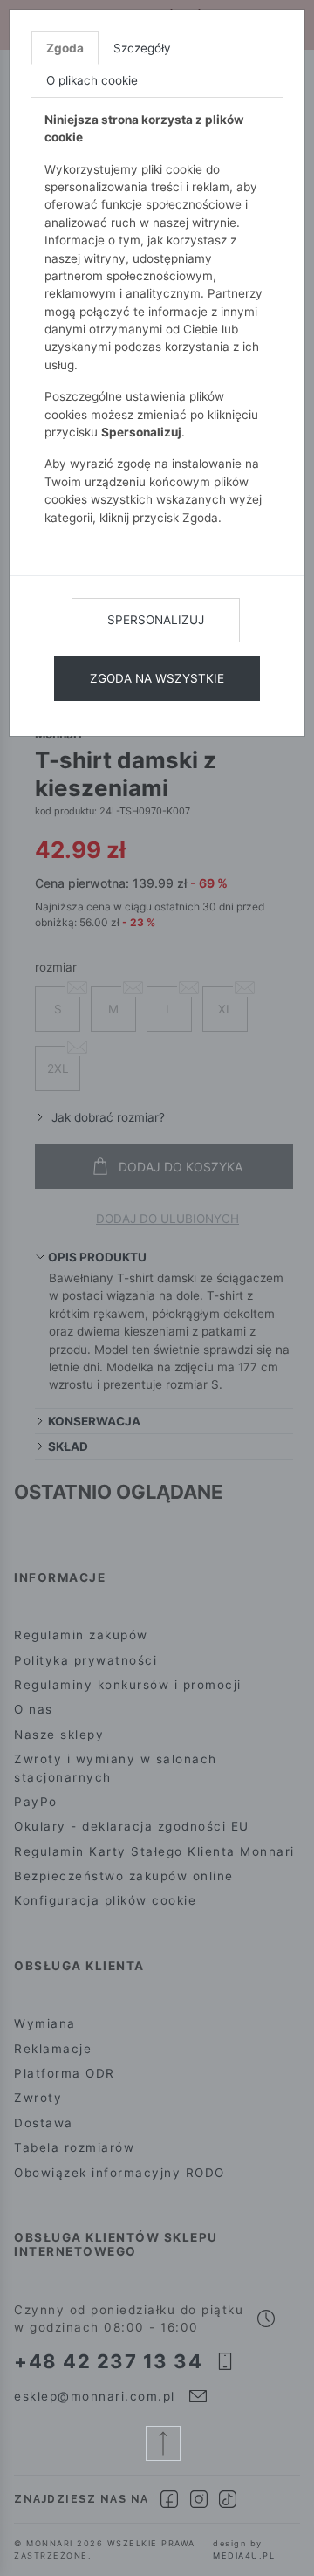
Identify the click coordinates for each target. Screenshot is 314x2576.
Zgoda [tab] (65, 48)
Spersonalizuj (156, 620)
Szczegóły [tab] (142, 48)
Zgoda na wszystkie (157, 678)
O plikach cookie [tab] (92, 80)
